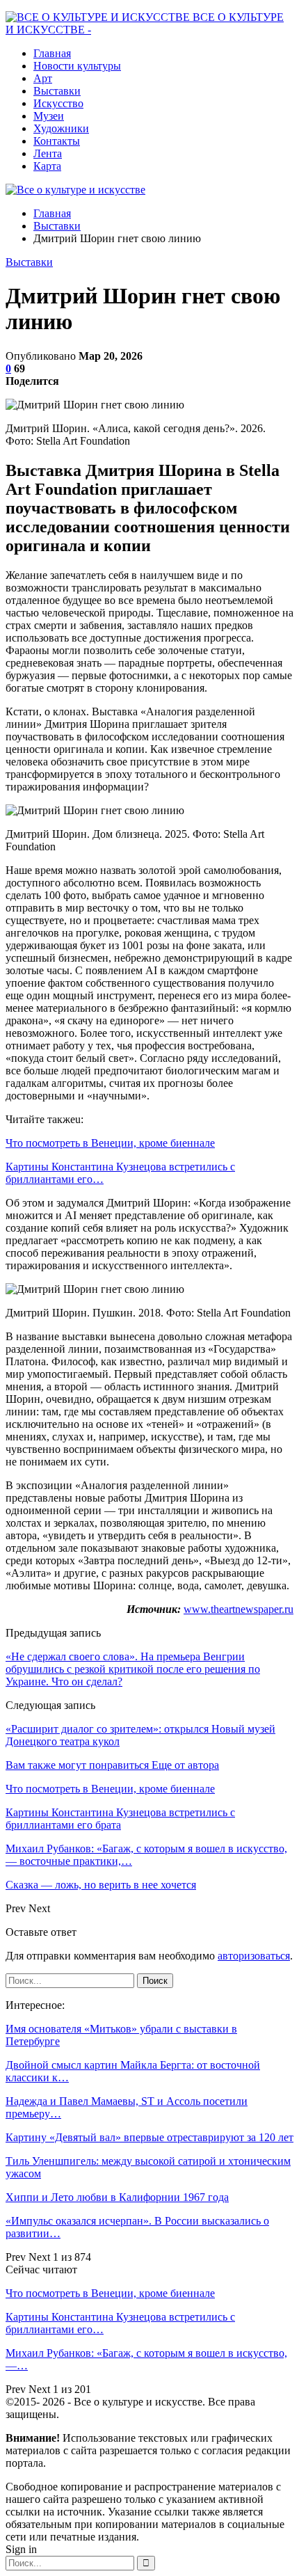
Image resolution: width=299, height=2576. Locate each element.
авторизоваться (254, 1956)
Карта (47, 166)
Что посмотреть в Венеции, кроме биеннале (110, 1143)
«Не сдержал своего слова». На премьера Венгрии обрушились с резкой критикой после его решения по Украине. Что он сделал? (133, 1669)
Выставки (57, 91)
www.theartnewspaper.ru (239, 1609)
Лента (48, 153)
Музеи (49, 116)
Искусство (58, 103)
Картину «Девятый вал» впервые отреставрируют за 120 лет (149, 2137)
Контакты (57, 141)
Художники (61, 128)
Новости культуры (77, 66)
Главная (52, 53)
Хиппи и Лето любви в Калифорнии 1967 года (117, 2197)
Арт (43, 78)
